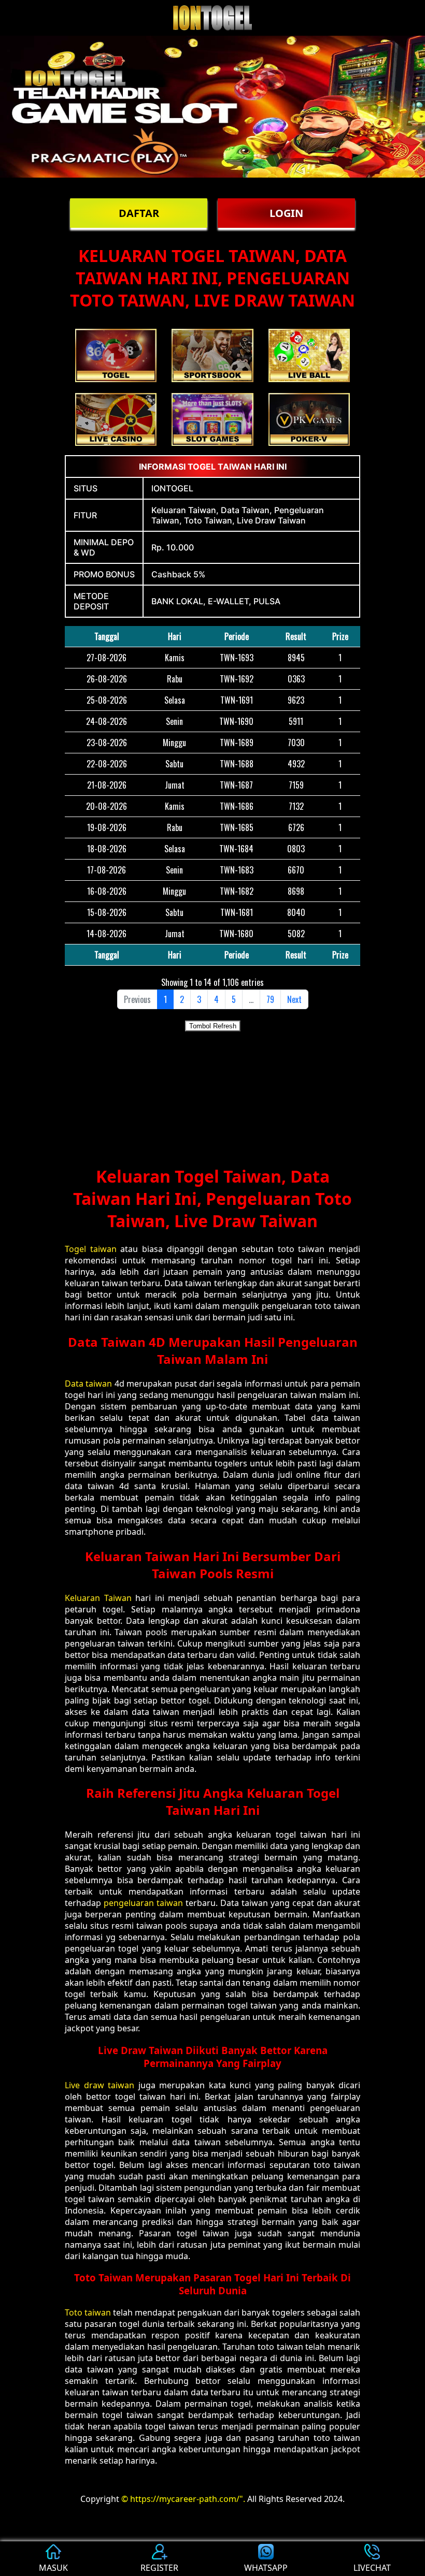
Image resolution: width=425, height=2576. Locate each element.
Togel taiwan (91, 1249)
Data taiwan (88, 1384)
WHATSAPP (266, 2568)
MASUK (53, 2568)
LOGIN (286, 213)
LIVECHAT (372, 2568)
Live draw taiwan (100, 2085)
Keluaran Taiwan (98, 1598)
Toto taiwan (88, 2312)
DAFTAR (139, 213)
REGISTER (159, 2568)
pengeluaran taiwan (143, 1903)
